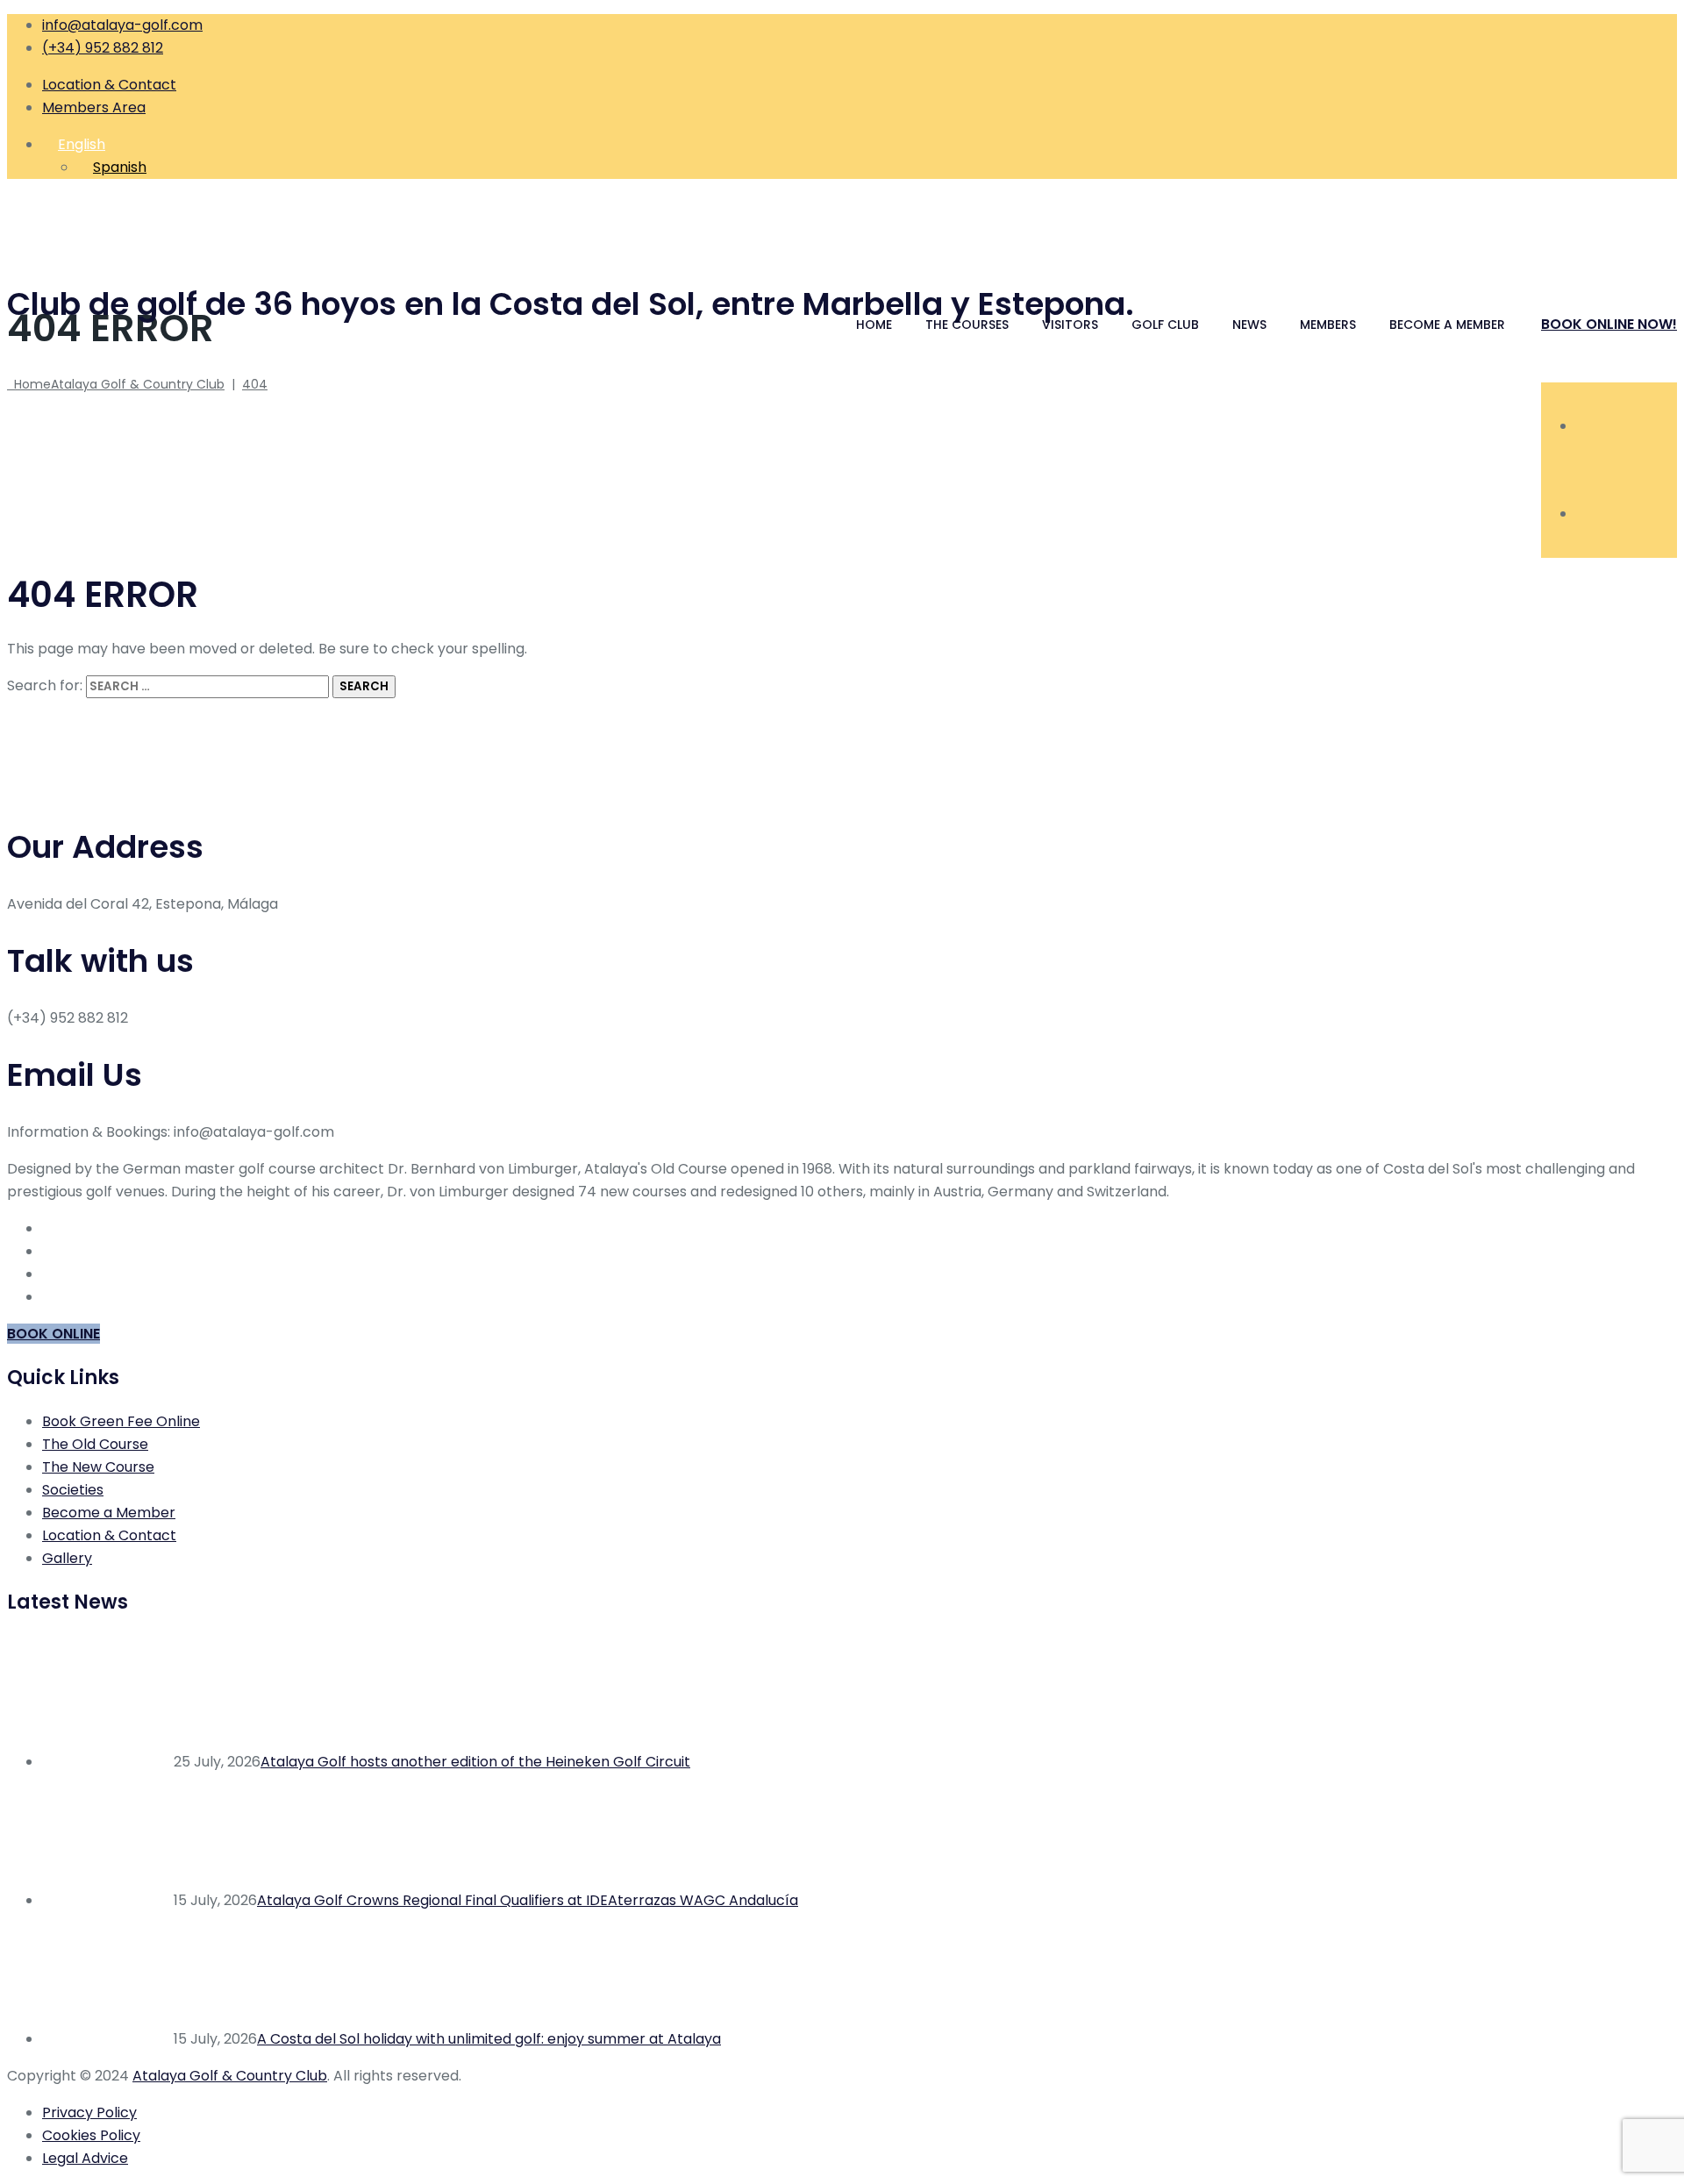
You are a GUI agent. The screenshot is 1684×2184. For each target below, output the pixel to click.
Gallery (67, 1558)
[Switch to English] (1584, 426)
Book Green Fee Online (121, 1421)
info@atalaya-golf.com (122, 25)
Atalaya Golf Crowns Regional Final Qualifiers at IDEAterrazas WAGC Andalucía (528, 1900)
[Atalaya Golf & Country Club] (842, 226)
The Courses (967, 325)
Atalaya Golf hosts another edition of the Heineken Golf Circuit (475, 1762)
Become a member (1447, 325)
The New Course (98, 1467)
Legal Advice (85, 2158)
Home (874, 325)
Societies (73, 1490)
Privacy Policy (89, 2113)
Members (1328, 325)
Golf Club (1165, 325)
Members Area (94, 107)
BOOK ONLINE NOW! (1609, 324)
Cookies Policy (91, 2135)
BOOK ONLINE (54, 1334)
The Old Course (95, 1444)
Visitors (1070, 325)
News (1249, 325)
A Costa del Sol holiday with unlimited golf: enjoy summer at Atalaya (489, 2039)
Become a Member (109, 1513)
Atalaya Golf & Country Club (230, 2076)
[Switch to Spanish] (1584, 514)
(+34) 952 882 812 (103, 48)
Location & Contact (109, 85)
